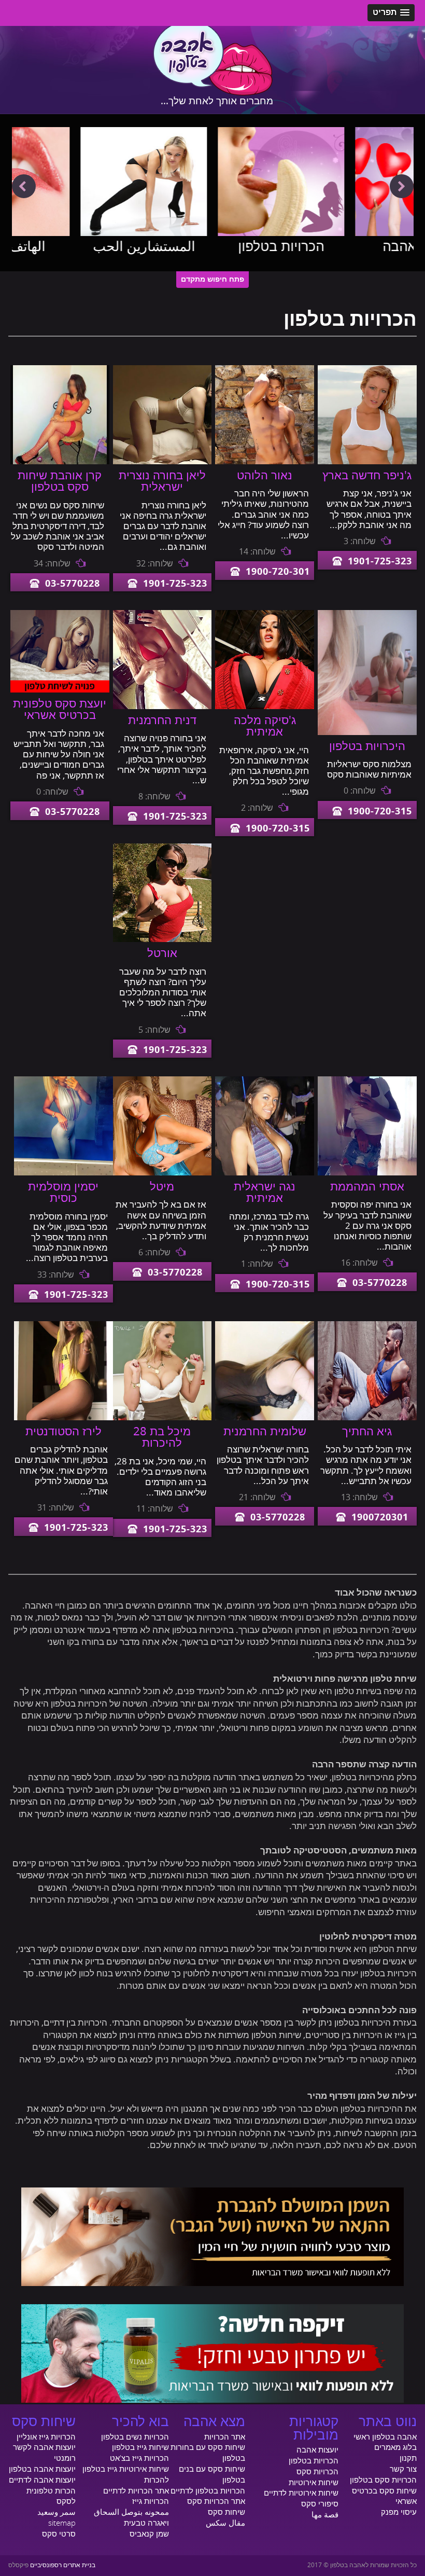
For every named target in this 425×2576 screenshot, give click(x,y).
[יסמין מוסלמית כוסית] (63, 1173)
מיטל (162, 1187)
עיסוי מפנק (399, 2512)
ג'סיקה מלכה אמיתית (265, 726)
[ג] (367, 462)
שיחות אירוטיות (314, 2483)
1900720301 (380, 1518)
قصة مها (325, 2515)
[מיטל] (162, 1173)
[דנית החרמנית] (162, 707)
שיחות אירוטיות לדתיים (301, 2493)
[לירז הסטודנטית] (63, 1418)
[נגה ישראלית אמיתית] (265, 1173)
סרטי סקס (59, 2534)
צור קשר (403, 2469)
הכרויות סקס (317, 2472)
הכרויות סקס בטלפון (383, 2480)
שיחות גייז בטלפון (140, 2447)
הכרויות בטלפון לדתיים (208, 2491)
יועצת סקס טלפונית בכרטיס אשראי (60, 710)
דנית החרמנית (162, 721)
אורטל (162, 953)
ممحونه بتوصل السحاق (131, 2512)
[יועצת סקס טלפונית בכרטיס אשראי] (60, 690)
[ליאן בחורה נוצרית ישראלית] (162, 462)
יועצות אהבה (350, 247)
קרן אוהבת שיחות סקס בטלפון (60, 481)
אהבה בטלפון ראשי (385, 2437)
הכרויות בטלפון (212, 247)
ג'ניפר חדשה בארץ (367, 476)
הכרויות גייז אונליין (46, 2437)
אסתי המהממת (367, 1187)
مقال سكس (225, 2523)
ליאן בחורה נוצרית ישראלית (162, 481)
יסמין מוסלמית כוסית (63, 1193)
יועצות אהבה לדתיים (42, 2480)
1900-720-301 (278, 572)
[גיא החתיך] (367, 1418)
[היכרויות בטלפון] (367, 732)
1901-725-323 (380, 562)
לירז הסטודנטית (63, 1432)
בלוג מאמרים (395, 2447)
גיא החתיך (367, 1432)
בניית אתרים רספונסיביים (63, 2565)
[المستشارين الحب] (75, 182)
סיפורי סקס (320, 2504)
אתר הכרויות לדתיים (136, 2491)
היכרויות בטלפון (367, 746)
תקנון (408, 2458)
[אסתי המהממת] (367, 1173)
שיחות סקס (226, 2512)
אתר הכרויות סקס (216, 2501)
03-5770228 (73, 584)
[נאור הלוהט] (265, 462)
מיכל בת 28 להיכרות (162, 1437)
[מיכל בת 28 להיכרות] (162, 1418)
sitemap (62, 2523)
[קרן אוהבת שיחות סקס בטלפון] (60, 462)
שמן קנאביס (149, 2534)
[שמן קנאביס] (212, 2283)
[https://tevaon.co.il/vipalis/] (212, 2400)
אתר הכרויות (225, 2437)
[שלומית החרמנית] (265, 1418)
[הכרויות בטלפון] (213, 182)
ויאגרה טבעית (146, 2523)
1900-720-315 (380, 812)
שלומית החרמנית (265, 1432)
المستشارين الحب (75, 247)
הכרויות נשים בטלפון (135, 2437)
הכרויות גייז (151, 2501)
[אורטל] (162, 939)
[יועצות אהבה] (350, 182)
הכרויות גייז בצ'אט (139, 2458)
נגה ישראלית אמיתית (265, 1193)
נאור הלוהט (265, 476)
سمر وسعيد (56, 2512)
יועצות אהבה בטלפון (42, 2469)
